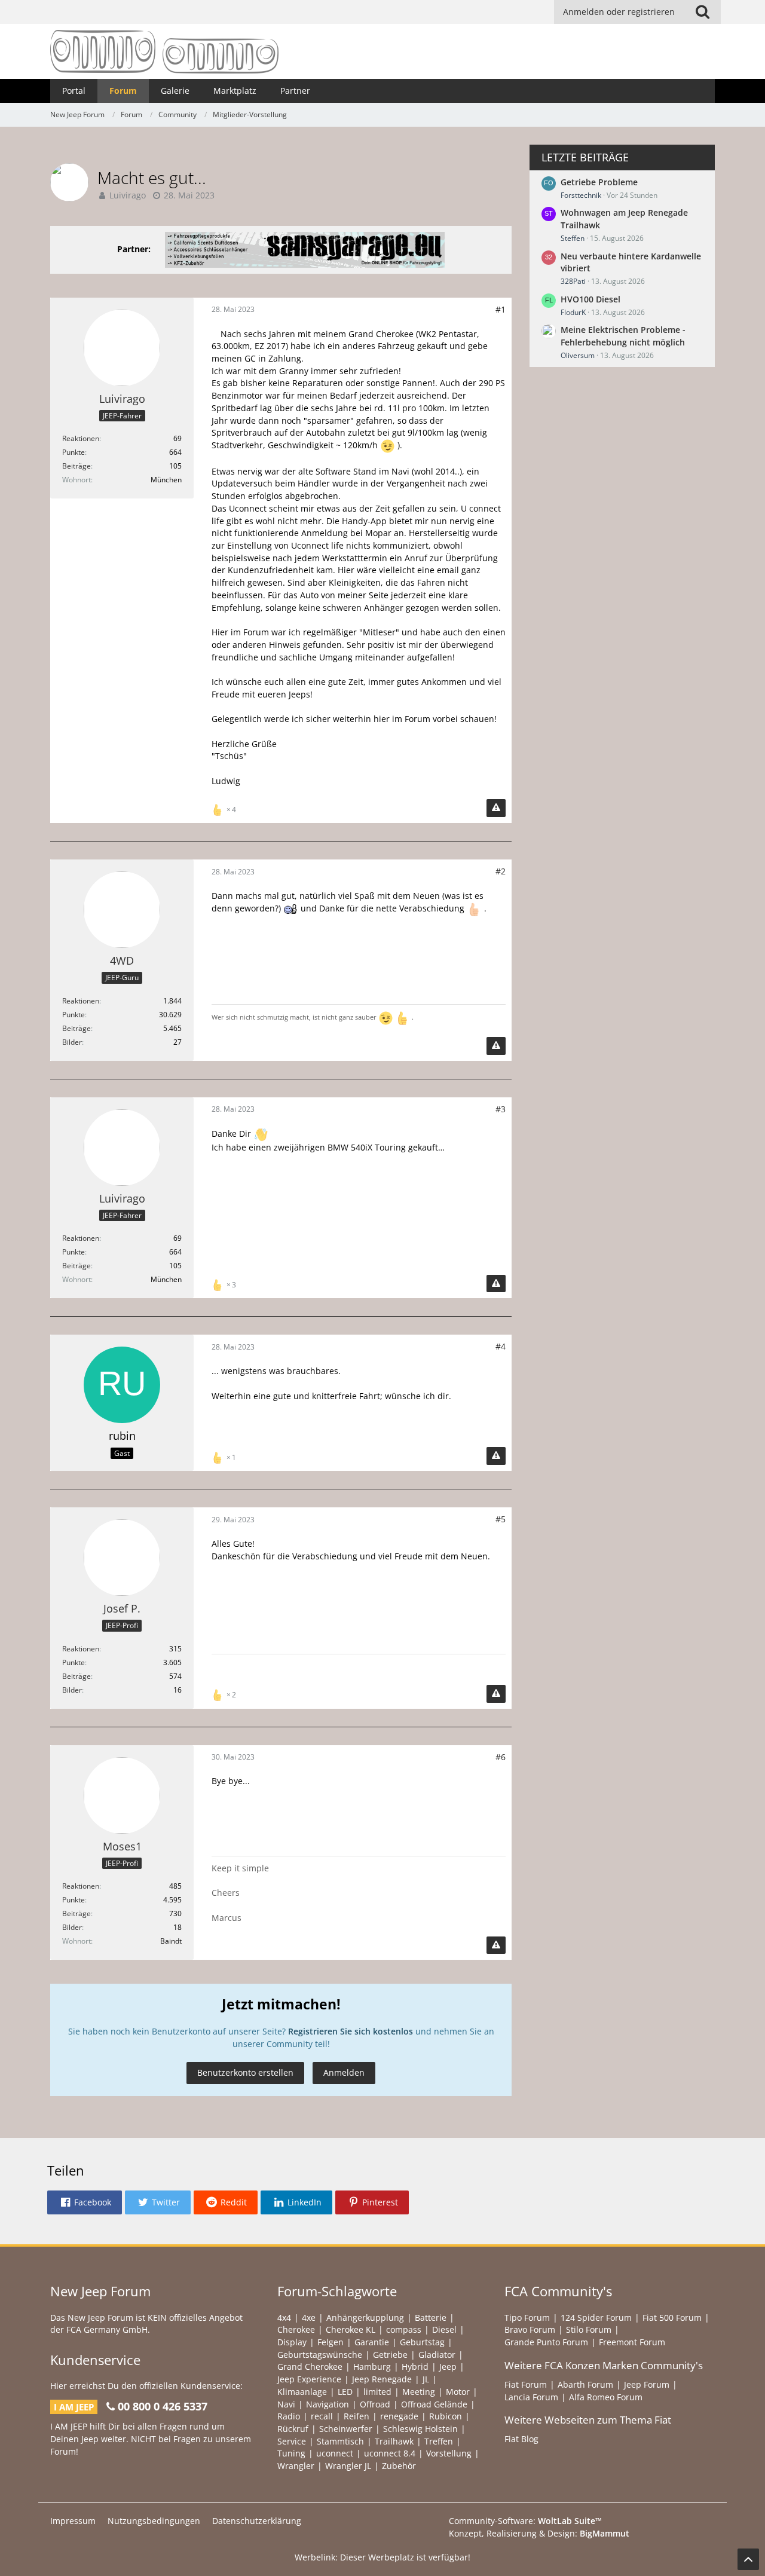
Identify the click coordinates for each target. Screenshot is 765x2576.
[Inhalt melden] (496, 808)
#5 (501, 1519)
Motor (458, 2392)
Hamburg (372, 2367)
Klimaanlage (302, 2392)
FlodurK (573, 312)
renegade (399, 2416)
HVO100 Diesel (590, 299)
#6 (501, 1757)
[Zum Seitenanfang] (748, 2559)
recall (322, 2416)
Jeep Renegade (382, 2379)
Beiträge (76, 466)
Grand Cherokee (310, 2367)
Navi (286, 2404)
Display (292, 2342)
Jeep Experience (309, 2379)
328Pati (573, 281)
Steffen (573, 238)
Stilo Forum (589, 2329)
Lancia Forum (531, 2397)
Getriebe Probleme (599, 182)
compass (404, 2329)
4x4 (284, 2318)
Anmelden (344, 2072)
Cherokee (296, 2329)
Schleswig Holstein (420, 2429)
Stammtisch (340, 2441)
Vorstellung (449, 2453)
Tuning (291, 2453)
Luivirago (128, 195)
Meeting (419, 2392)
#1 (501, 309)
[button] (85, 2202)
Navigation (328, 2404)
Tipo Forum (527, 2318)
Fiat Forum (526, 2384)
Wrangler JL (348, 2466)
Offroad (375, 2404)
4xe (309, 2318)
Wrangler (296, 2466)
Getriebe (390, 2355)
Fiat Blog (521, 2439)
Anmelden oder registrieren (619, 12)
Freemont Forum (632, 2342)
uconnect (335, 2453)
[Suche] (702, 12)
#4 (501, 1346)
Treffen (439, 2441)
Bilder (72, 1042)
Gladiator (437, 2355)
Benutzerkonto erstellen (245, 2072)
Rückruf (293, 2429)
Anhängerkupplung (365, 2318)
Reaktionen (81, 438)
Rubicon (446, 2416)
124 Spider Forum (596, 2318)
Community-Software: (525, 2521)
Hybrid (415, 2367)
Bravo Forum (530, 2329)
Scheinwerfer (346, 2429)
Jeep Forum (647, 2384)
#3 (501, 1109)
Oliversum (578, 355)
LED (345, 2392)
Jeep (448, 2367)
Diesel (444, 2329)
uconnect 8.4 (390, 2453)
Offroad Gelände (434, 2404)
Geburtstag (422, 2342)
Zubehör (399, 2466)
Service (292, 2441)
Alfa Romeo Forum (606, 2397)
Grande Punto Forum (546, 2342)
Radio (289, 2416)
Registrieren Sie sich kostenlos (351, 2031)
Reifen (357, 2416)
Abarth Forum (585, 2384)
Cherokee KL (351, 2329)
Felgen (331, 2342)
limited (377, 2392)
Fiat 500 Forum (672, 2318)
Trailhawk (394, 2441)
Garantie (372, 2342)
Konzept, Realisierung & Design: (539, 2533)
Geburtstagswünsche (320, 2355)
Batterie (431, 2318)
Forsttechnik (581, 195)
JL (426, 2379)
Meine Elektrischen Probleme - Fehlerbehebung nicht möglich (623, 336)
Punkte (74, 452)
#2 (501, 871)
